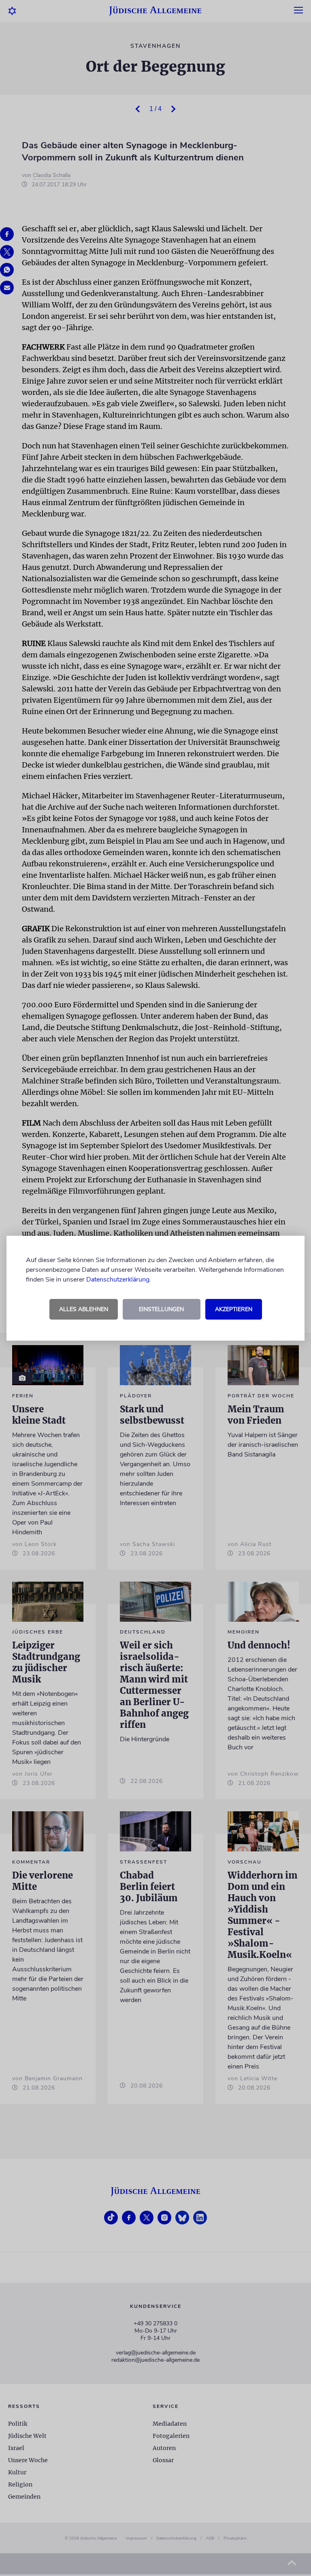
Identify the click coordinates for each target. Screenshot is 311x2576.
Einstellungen (161, 1309)
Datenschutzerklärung (118, 1279)
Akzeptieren (234, 1309)
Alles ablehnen (84, 1309)
